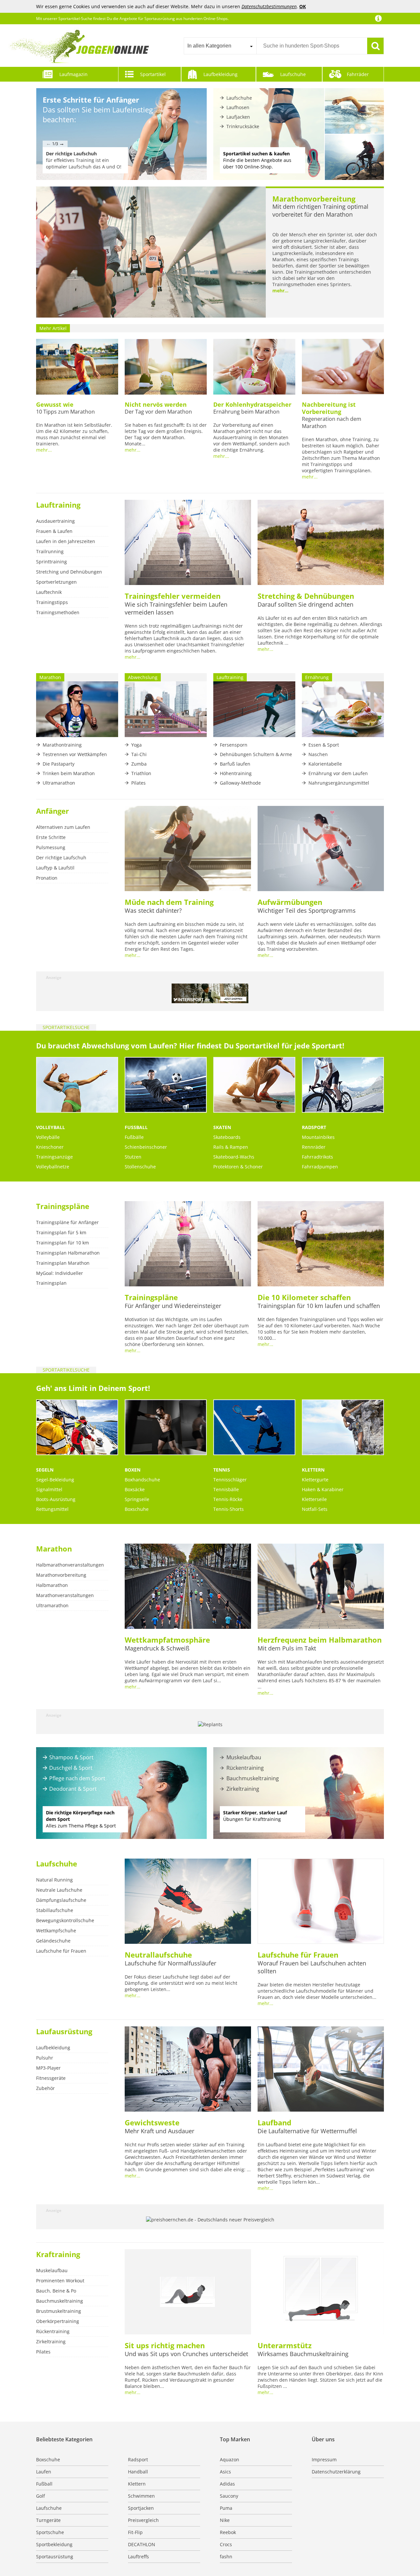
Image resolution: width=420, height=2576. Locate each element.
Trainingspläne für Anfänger (67, 1222)
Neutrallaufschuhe (158, 1955)
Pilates (138, 783)
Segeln (45, 1470)
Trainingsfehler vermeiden (173, 596)
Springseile (137, 1499)
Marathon (54, 1549)
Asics (225, 2472)
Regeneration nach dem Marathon (332, 422)
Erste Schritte (51, 837)
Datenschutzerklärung (336, 2472)
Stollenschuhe (140, 1167)
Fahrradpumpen (320, 1167)
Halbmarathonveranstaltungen (70, 1565)
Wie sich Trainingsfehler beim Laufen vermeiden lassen (176, 608)
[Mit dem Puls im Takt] (321, 1587)
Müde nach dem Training (169, 902)
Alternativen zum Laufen (63, 827)
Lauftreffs (138, 2556)
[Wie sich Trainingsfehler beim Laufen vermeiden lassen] (188, 543)
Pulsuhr (45, 2058)
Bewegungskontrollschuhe (65, 1920)
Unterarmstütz (285, 2345)
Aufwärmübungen (290, 902)
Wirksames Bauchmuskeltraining (303, 2354)
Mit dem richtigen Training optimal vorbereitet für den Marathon (320, 210)
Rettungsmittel (52, 1509)
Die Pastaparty (59, 764)
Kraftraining (58, 2254)
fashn (226, 2556)
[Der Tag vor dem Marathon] (166, 367)
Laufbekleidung (220, 74)
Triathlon (141, 773)
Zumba (139, 764)
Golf (41, 2496)
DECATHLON (142, 2544)
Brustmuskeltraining (59, 2311)
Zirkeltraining (243, 1789)
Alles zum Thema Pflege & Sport (81, 1819)
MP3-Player (48, 2068)
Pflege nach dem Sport (77, 1778)
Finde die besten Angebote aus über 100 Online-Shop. (257, 160)
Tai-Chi (139, 754)
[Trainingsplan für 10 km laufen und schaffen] (321, 1244)
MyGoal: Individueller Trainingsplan (60, 1278)
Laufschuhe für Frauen (61, 1951)
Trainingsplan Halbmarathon (68, 1253)
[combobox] (220, 46)
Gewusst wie (55, 404)
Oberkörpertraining (58, 2321)
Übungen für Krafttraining (255, 1816)
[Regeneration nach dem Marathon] (343, 367)
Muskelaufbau (244, 1757)
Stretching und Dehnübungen (69, 572)
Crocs (226, 2544)
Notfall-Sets (315, 1509)
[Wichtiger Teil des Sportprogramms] (321, 849)
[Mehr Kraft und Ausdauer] (188, 2070)
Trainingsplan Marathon (63, 1263)
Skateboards (227, 1137)
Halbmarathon (52, 1585)
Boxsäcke (135, 1489)
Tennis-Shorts (229, 1509)
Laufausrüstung (64, 2031)
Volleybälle (48, 1137)
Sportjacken (141, 2508)
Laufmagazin (73, 74)
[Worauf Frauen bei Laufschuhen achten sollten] (321, 1902)
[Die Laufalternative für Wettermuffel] (321, 2070)
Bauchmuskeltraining (253, 1778)
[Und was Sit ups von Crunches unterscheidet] (188, 2293)
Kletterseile (314, 1499)
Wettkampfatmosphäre (167, 1640)
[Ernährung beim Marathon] (254, 367)
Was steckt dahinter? (153, 910)
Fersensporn (234, 745)
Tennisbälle (226, 1489)
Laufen (44, 2472)
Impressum (324, 2459)
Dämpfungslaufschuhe (61, 1900)
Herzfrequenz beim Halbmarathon (320, 1640)
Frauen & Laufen (54, 531)
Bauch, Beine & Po (56, 2291)
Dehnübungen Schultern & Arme (256, 754)
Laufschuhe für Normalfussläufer (170, 1963)
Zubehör (45, 2088)
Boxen (133, 1470)
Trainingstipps (52, 602)
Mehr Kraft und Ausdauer (159, 2131)
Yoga (136, 745)
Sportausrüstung (55, 2556)
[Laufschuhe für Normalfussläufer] (188, 1902)
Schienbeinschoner (146, 1147)
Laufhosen (238, 107)
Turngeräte (48, 2520)
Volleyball (51, 1127)
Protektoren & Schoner (238, 1167)
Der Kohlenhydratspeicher (252, 404)
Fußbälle (134, 1137)
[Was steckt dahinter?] (188, 849)
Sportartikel (153, 74)
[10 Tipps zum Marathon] (77, 367)
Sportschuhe (50, 2532)
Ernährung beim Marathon (246, 412)
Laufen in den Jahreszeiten (66, 541)
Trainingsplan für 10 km (63, 1243)
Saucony (229, 2496)
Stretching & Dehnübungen (306, 596)
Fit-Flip (135, 2532)
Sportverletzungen (56, 582)
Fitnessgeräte (51, 2078)
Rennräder (314, 1147)
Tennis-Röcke (228, 1499)
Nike (225, 2520)
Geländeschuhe (53, 1941)
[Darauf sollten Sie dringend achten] (321, 543)
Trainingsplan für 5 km (61, 1232)
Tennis (222, 1470)
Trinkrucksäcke (243, 126)
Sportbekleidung (54, 2544)
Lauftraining (58, 505)
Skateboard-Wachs (234, 1157)
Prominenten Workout (60, 2281)
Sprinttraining (52, 562)
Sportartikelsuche (66, 1027)
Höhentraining (236, 773)
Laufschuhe (293, 74)
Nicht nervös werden (156, 404)
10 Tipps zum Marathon (65, 412)
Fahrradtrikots (317, 1157)
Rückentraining (245, 1768)
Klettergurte (315, 1480)
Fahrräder (358, 74)
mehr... (280, 291)
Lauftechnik (49, 592)
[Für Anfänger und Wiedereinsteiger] (188, 1244)
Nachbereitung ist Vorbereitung (329, 408)
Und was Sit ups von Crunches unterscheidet (186, 2354)
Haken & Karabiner (323, 1489)
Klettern (313, 1470)
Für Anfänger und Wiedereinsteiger (173, 1306)
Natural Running (54, 1880)
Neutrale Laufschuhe (59, 1890)
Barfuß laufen (235, 764)
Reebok (228, 2532)
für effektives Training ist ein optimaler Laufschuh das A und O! (84, 160)
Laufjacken (238, 117)
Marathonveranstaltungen (65, 1595)
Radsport (314, 1127)
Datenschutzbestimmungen (269, 6)
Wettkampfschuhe (56, 1931)
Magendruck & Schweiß (157, 1648)
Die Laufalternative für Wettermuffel (307, 2131)
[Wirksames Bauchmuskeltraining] (321, 2293)
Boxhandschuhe (142, 1480)
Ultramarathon (59, 783)
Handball (138, 2472)
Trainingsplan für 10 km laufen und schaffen (319, 1306)
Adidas (227, 2484)
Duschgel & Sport (71, 1768)
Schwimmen (141, 2496)
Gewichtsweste (152, 2122)
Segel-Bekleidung (55, 1480)
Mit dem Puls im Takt (287, 1648)
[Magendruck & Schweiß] (188, 1587)
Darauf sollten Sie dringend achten (305, 604)
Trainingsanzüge (54, 1157)
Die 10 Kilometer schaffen (304, 1297)
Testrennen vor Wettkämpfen (75, 754)
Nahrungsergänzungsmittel (339, 783)
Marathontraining (62, 745)
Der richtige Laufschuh (61, 858)
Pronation (47, 878)
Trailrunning (50, 551)
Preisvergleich (143, 2520)
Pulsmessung (51, 847)
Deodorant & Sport (73, 1789)
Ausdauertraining (55, 521)
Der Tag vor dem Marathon (158, 412)
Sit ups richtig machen (165, 2345)
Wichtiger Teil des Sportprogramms (307, 910)
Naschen (318, 754)
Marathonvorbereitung (314, 199)
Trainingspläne (63, 1206)
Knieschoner (50, 1147)
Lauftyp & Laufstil (55, 868)
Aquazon (230, 2459)
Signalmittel (49, 1489)
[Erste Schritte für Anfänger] (121, 134)
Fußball (136, 1127)
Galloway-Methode (240, 783)
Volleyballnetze (53, 1167)
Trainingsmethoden (58, 612)
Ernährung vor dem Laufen (338, 773)
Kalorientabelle (325, 764)
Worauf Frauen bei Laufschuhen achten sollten (312, 1967)
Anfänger (52, 811)
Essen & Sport (324, 745)
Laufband (274, 2122)
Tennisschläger (230, 1480)
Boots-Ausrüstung (56, 1499)
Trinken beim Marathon (69, 773)
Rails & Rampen (231, 1147)
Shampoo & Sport (71, 1757)
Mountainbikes (318, 1137)
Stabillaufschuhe (55, 1910)
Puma (226, 2508)
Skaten (222, 1127)
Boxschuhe (137, 1509)
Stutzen (133, 1157)
